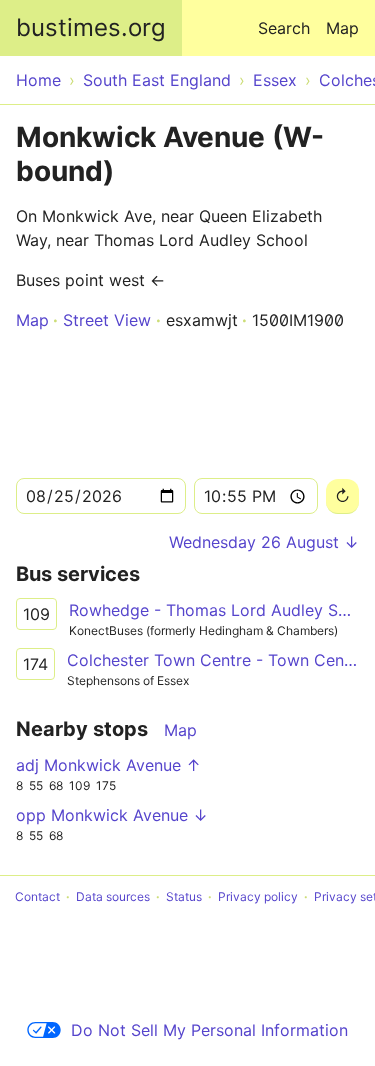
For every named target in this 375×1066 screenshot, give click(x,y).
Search (284, 28)
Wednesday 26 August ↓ (264, 542)
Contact (37, 896)
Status (184, 896)
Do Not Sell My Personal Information (209, 1030)
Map (342, 28)
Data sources (113, 896)
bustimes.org (91, 27)
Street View (107, 320)
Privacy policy (258, 896)
